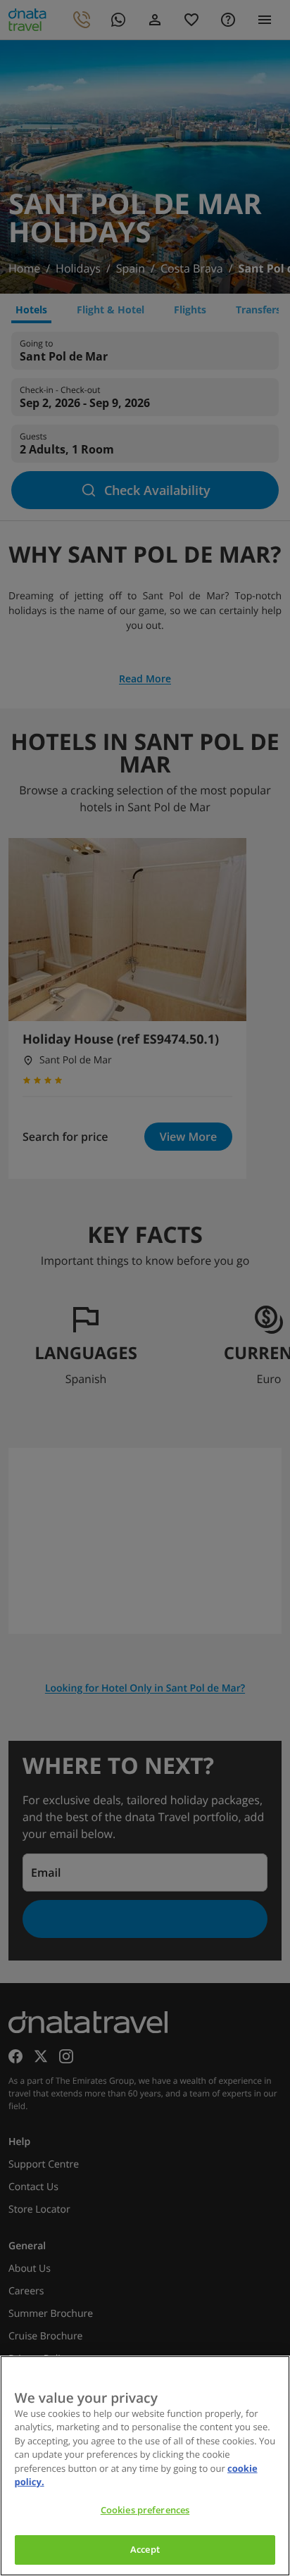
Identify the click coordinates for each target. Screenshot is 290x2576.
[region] (145, 2466)
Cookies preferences (145, 2510)
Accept (145, 2549)
